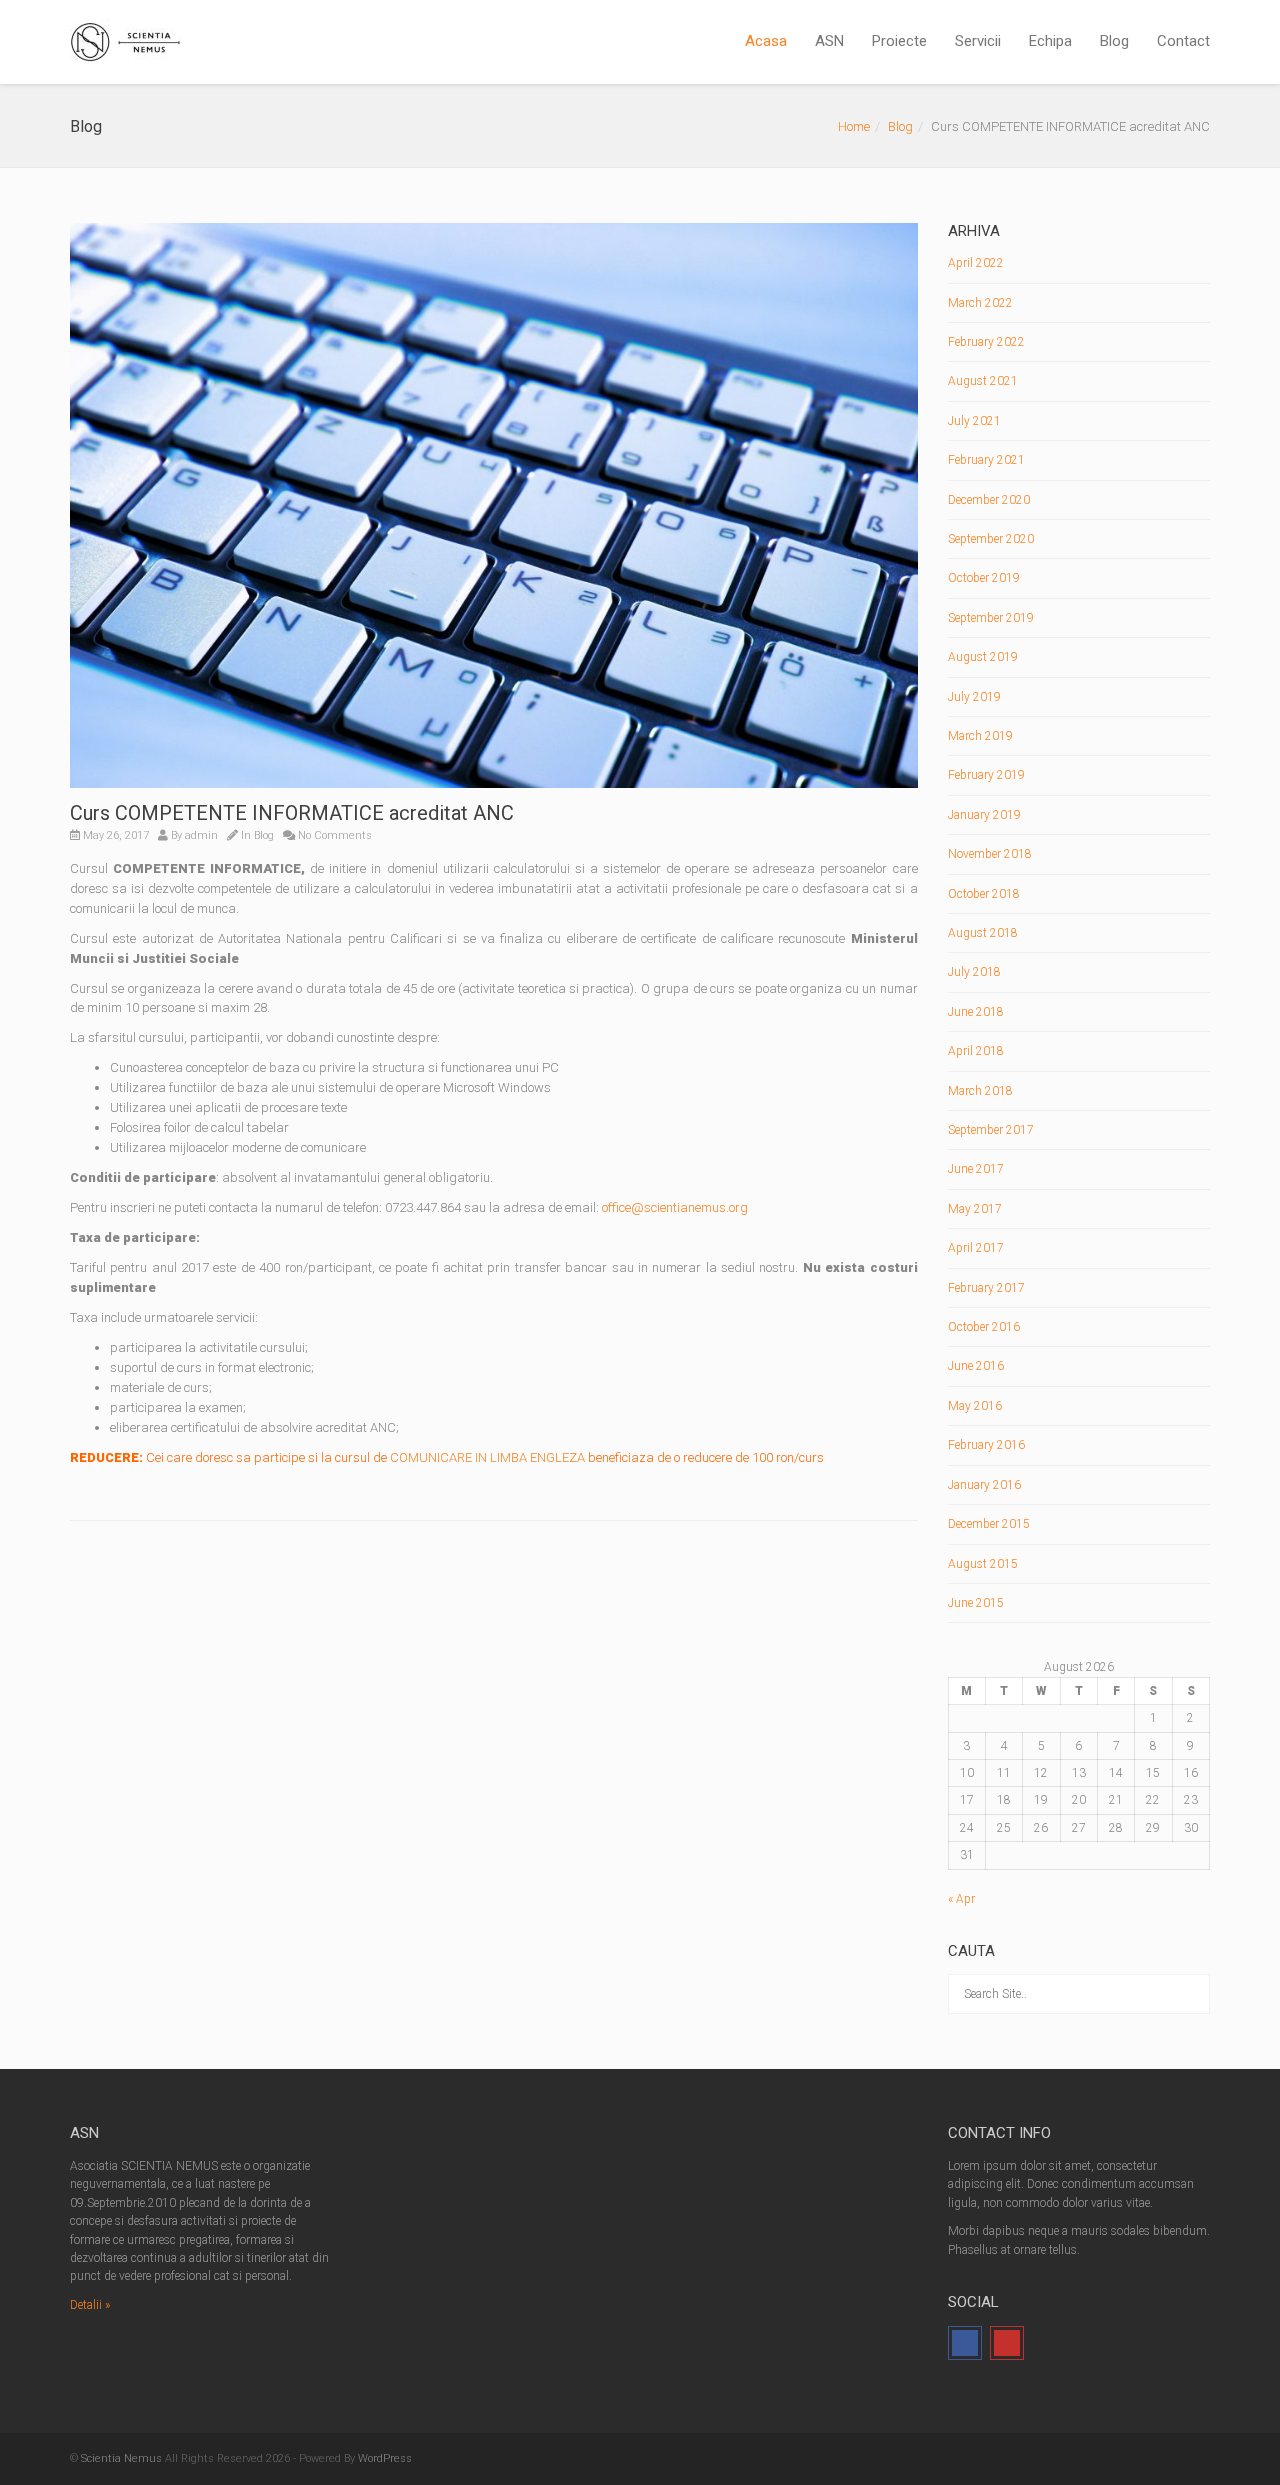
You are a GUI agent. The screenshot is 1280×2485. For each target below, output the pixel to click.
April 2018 (976, 1051)
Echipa (1050, 41)
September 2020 (991, 539)
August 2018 (983, 933)
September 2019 (991, 618)
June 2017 (976, 1169)
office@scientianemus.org (675, 1207)
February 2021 (986, 460)
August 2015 (983, 1564)
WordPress (385, 2458)
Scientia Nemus (121, 2458)
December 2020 (989, 500)
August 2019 (983, 657)
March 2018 (980, 1091)
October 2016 (984, 1327)
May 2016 (975, 1406)
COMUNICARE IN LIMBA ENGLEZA (487, 1457)
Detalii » (90, 2305)
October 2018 (984, 894)
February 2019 (986, 775)
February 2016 (986, 1445)
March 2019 (980, 736)
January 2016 (984, 1485)
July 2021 (974, 421)
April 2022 (976, 263)
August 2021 (983, 381)
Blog (1114, 41)
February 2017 (986, 1288)
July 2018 (974, 972)
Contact (1183, 41)
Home (854, 126)
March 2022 (980, 303)
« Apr (961, 1899)
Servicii (978, 41)
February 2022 (986, 342)
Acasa (766, 41)
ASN (829, 41)
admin (201, 835)
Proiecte (899, 41)
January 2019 (984, 815)
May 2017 (975, 1209)
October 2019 (984, 578)
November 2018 (990, 854)
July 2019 (974, 697)
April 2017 (976, 1248)
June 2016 (976, 1366)
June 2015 (976, 1603)
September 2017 (991, 1130)
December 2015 (989, 1524)
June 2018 (976, 1012)
